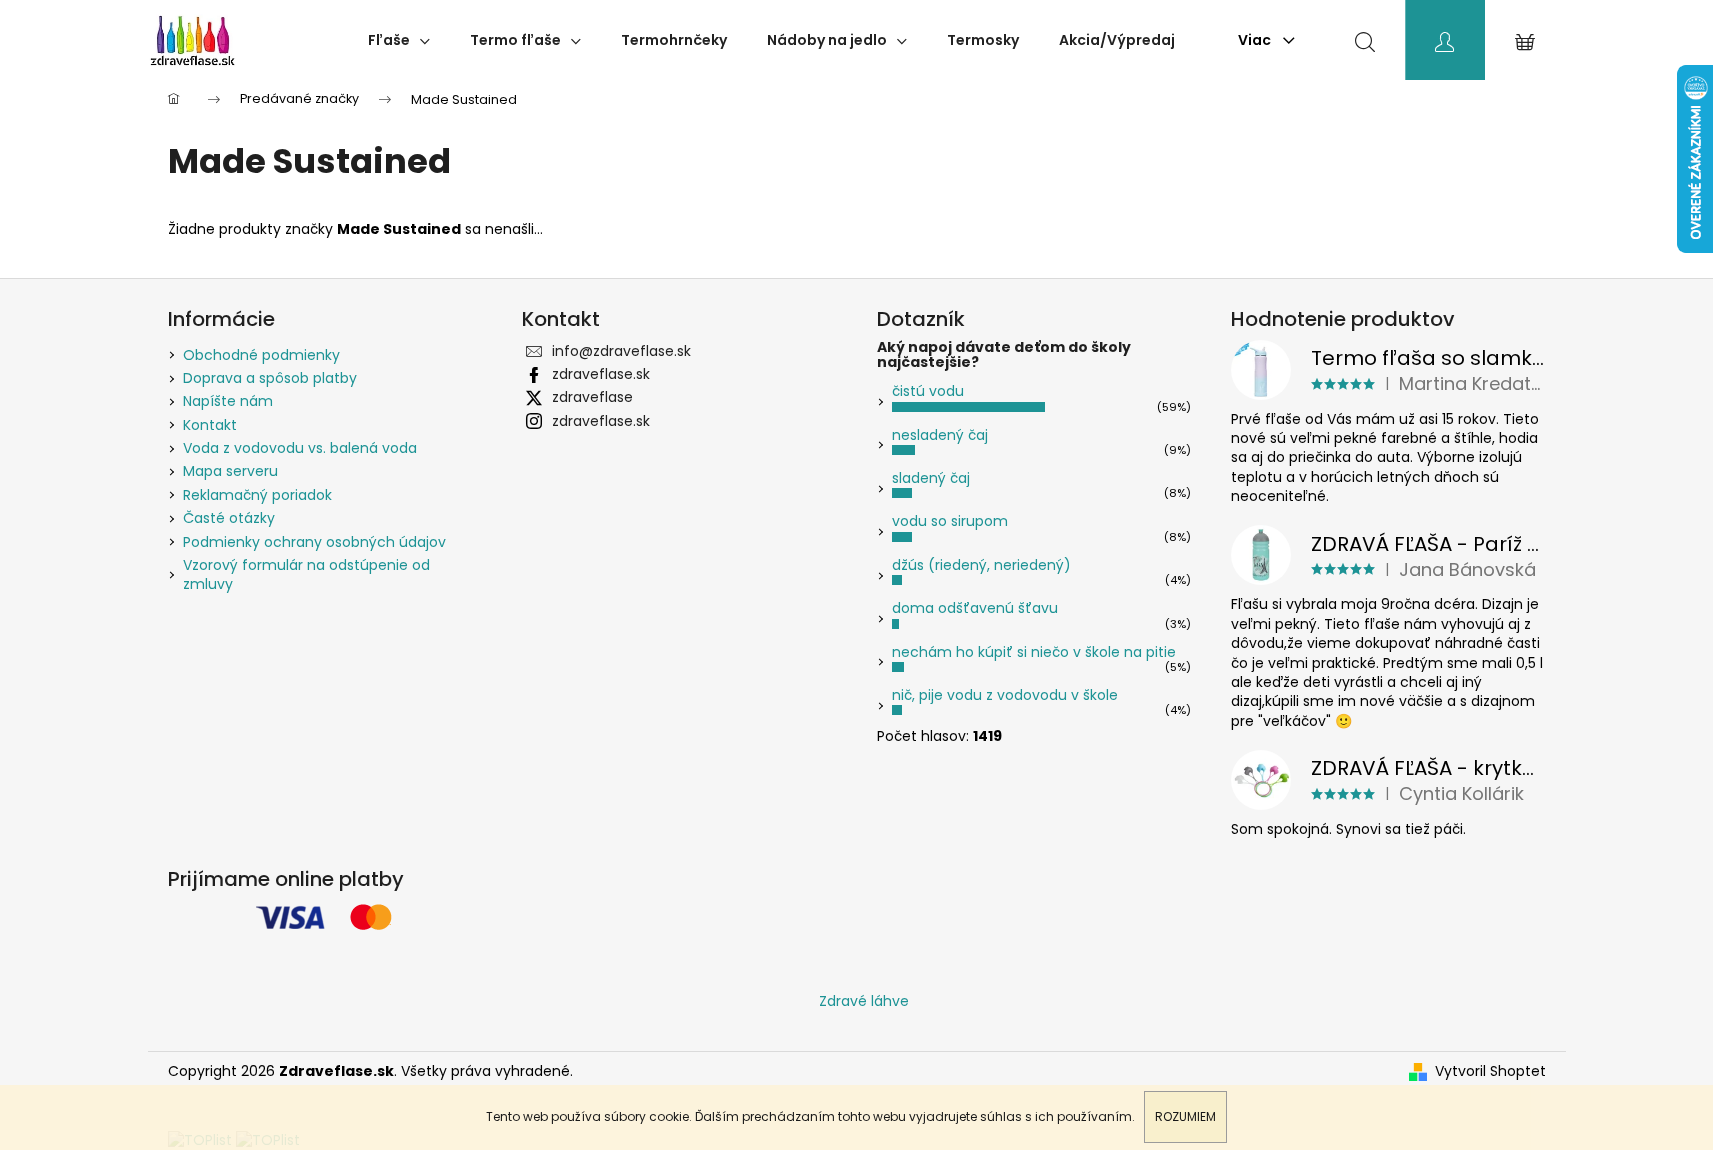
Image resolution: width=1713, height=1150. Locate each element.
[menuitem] (399, 40)
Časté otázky (229, 518)
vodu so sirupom (950, 521)
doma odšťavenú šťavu (975, 608)
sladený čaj (931, 478)
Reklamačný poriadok (257, 495)
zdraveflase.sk (601, 374)
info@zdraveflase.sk (621, 351)
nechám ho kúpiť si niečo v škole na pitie (1034, 652)
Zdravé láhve (864, 1001)
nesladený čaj (940, 435)
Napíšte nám (228, 401)
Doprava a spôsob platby (270, 378)
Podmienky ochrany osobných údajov (314, 542)
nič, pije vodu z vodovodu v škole (1005, 695)
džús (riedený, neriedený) (981, 565)
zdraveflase (592, 397)
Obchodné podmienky (261, 355)
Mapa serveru (230, 471)
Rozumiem (1185, 1116)
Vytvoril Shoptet (1490, 1071)
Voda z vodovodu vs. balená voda (300, 448)
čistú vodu (928, 391)
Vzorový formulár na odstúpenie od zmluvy (306, 574)
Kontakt (210, 425)
